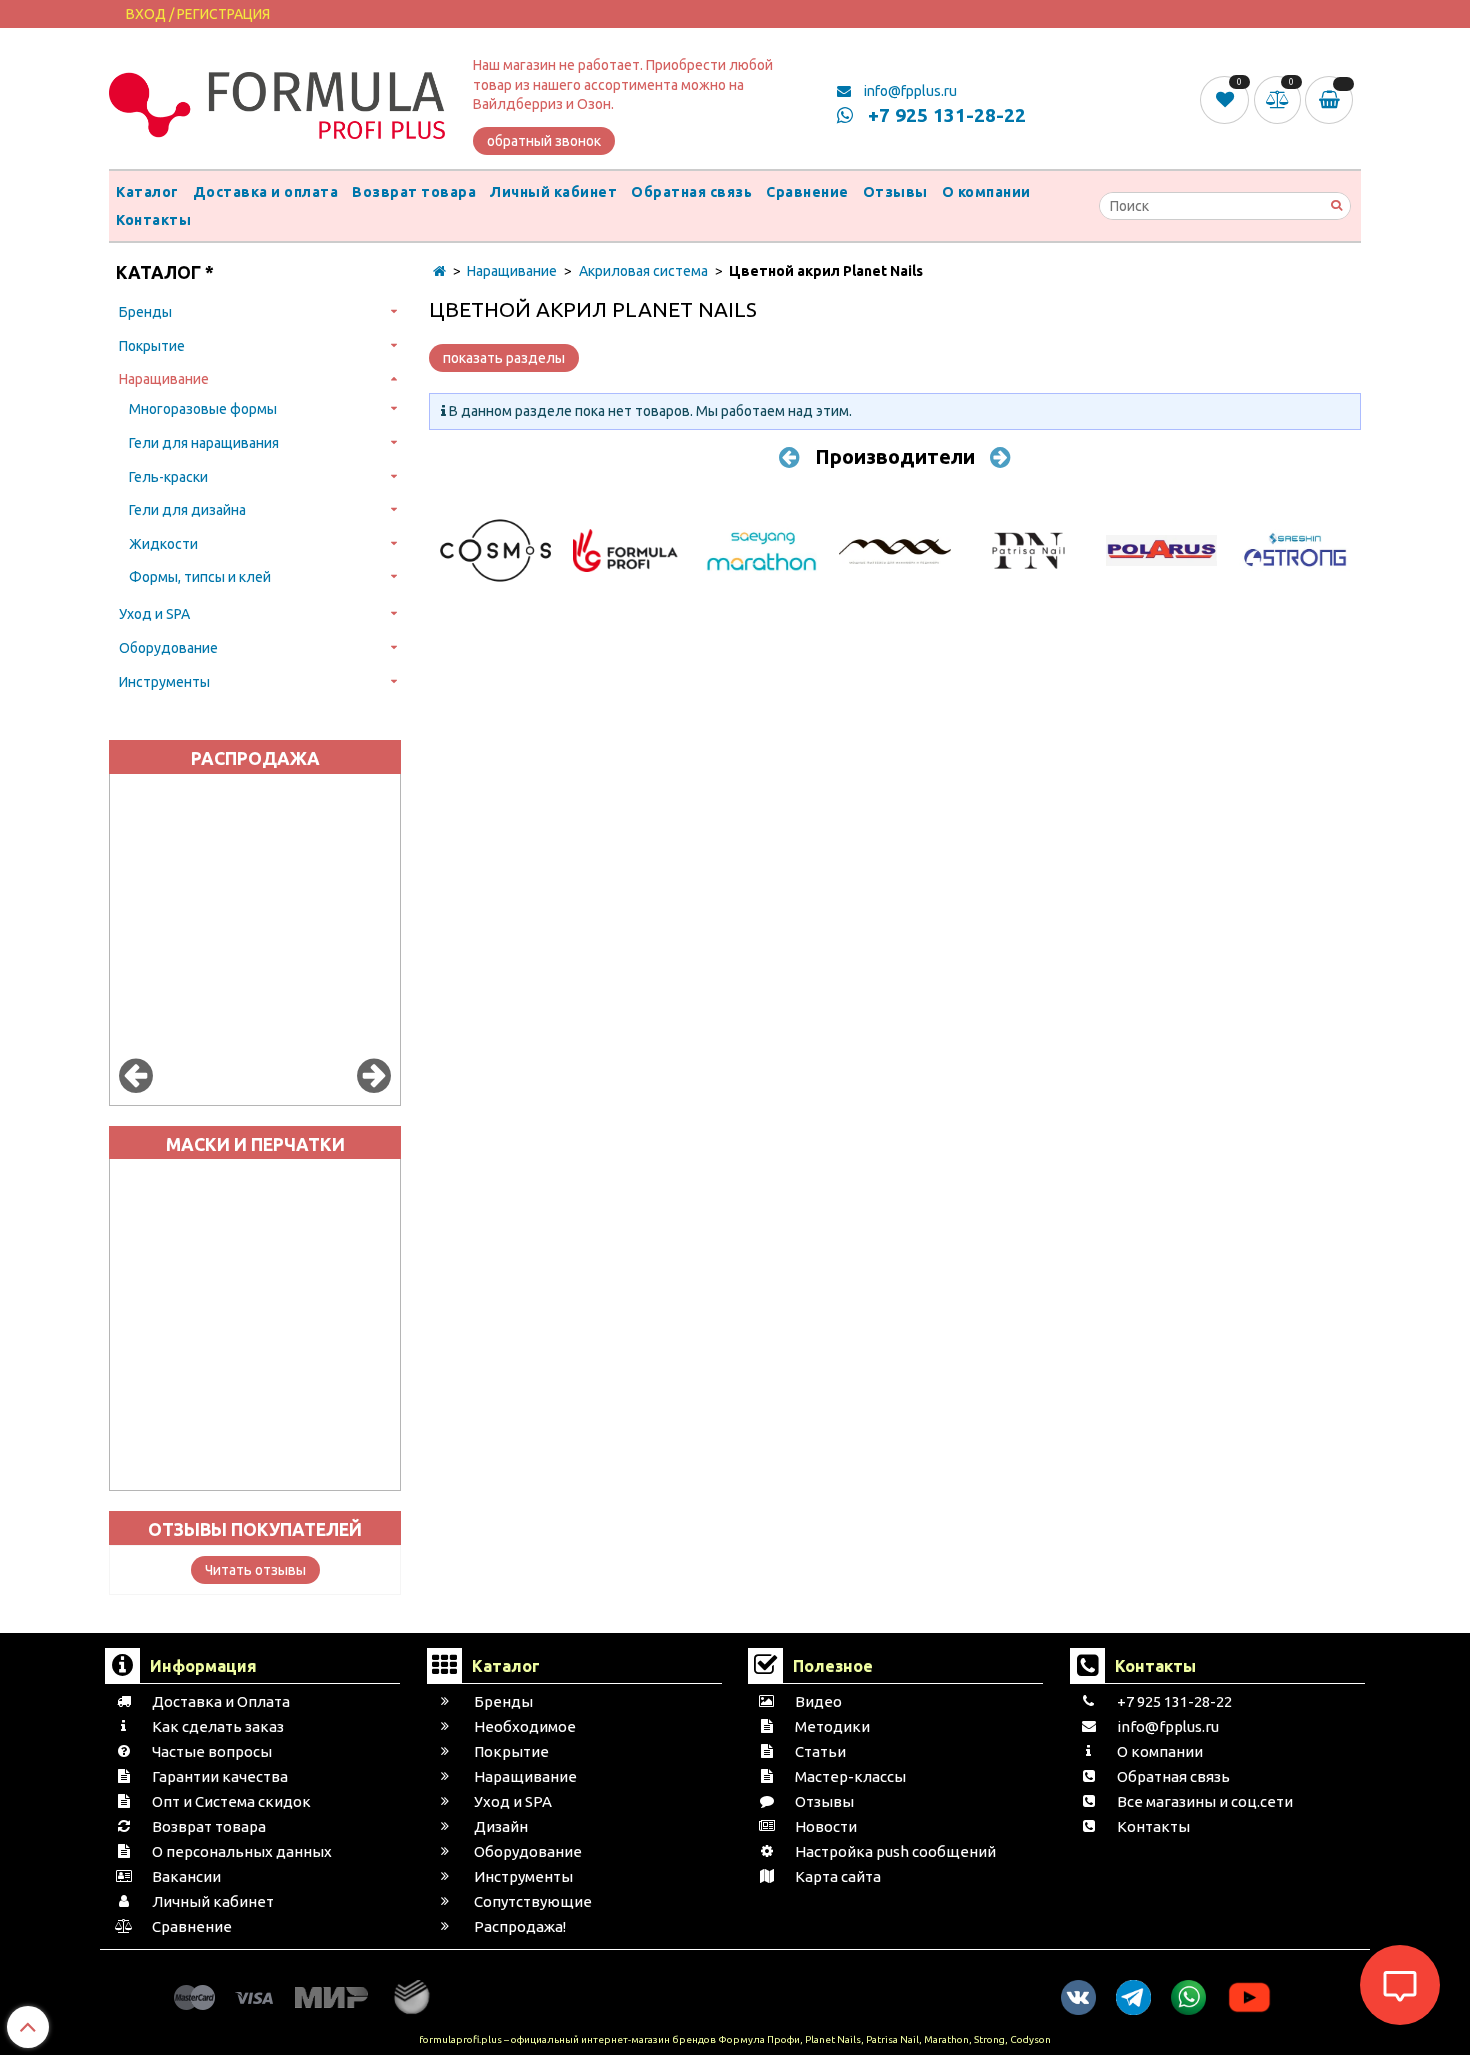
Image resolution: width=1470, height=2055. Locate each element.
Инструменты (164, 682)
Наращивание (164, 379)
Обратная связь (691, 192)
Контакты (153, 220)
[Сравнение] (1280, 99)
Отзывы (895, 192)
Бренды (145, 312)
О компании (986, 192)
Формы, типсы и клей (200, 577)
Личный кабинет (553, 192)
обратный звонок (544, 141)
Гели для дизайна (187, 510)
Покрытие (152, 346)
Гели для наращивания (204, 443)
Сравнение (807, 192)
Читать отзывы (255, 1570)
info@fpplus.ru (909, 91)
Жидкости (163, 544)
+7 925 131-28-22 (944, 115)
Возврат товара (414, 192)
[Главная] (439, 271)
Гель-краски (168, 477)
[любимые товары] (1226, 99)
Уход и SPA (154, 614)
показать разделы (504, 358)
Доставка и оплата (266, 192)
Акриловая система (643, 271)
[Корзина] (1333, 100)
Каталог (147, 192)
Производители (895, 456)
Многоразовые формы (203, 409)
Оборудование (168, 648)
